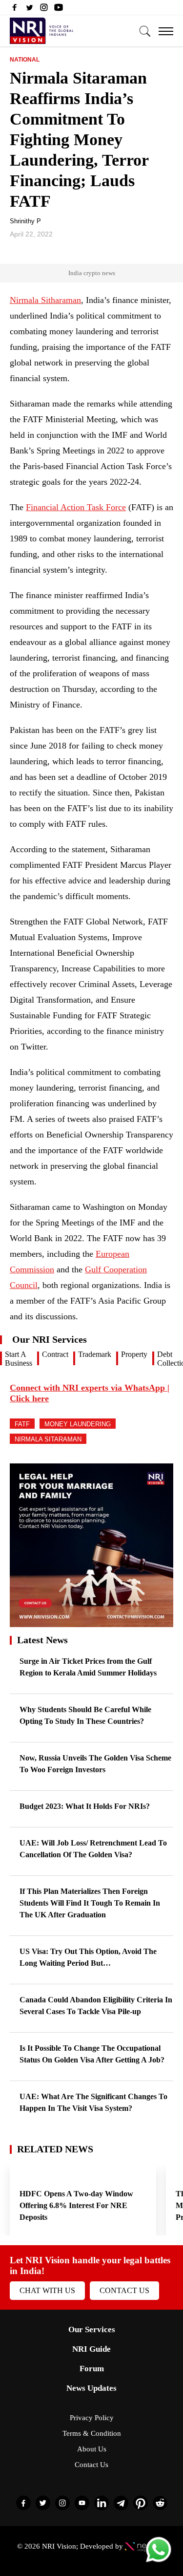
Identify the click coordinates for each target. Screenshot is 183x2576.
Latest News (42, 1640)
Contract (55, 1354)
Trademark (95, 1354)
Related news (55, 2149)
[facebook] (15, 10)
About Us (92, 2449)
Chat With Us (47, 2290)
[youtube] (59, 10)
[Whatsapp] (159, 2562)
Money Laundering (78, 1424)
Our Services (92, 2329)
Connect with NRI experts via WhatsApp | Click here (90, 1393)
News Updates (91, 2388)
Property (134, 1354)
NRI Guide (91, 2349)
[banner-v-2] (91, 1622)
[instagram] (44, 10)
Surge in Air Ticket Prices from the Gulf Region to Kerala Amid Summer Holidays (88, 1667)
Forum (92, 2369)
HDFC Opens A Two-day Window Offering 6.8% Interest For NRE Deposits (76, 2205)
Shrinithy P (25, 221)
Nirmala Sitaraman (48, 1439)
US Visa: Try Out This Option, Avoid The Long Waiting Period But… (88, 1957)
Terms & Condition (92, 2433)
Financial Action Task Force (76, 507)
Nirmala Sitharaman (45, 300)
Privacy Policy (92, 2418)
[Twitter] (29, 10)
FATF (22, 1424)
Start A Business (19, 1359)
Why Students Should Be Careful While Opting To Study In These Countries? (85, 1715)
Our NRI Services (50, 1339)
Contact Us (124, 2290)
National (25, 60)
